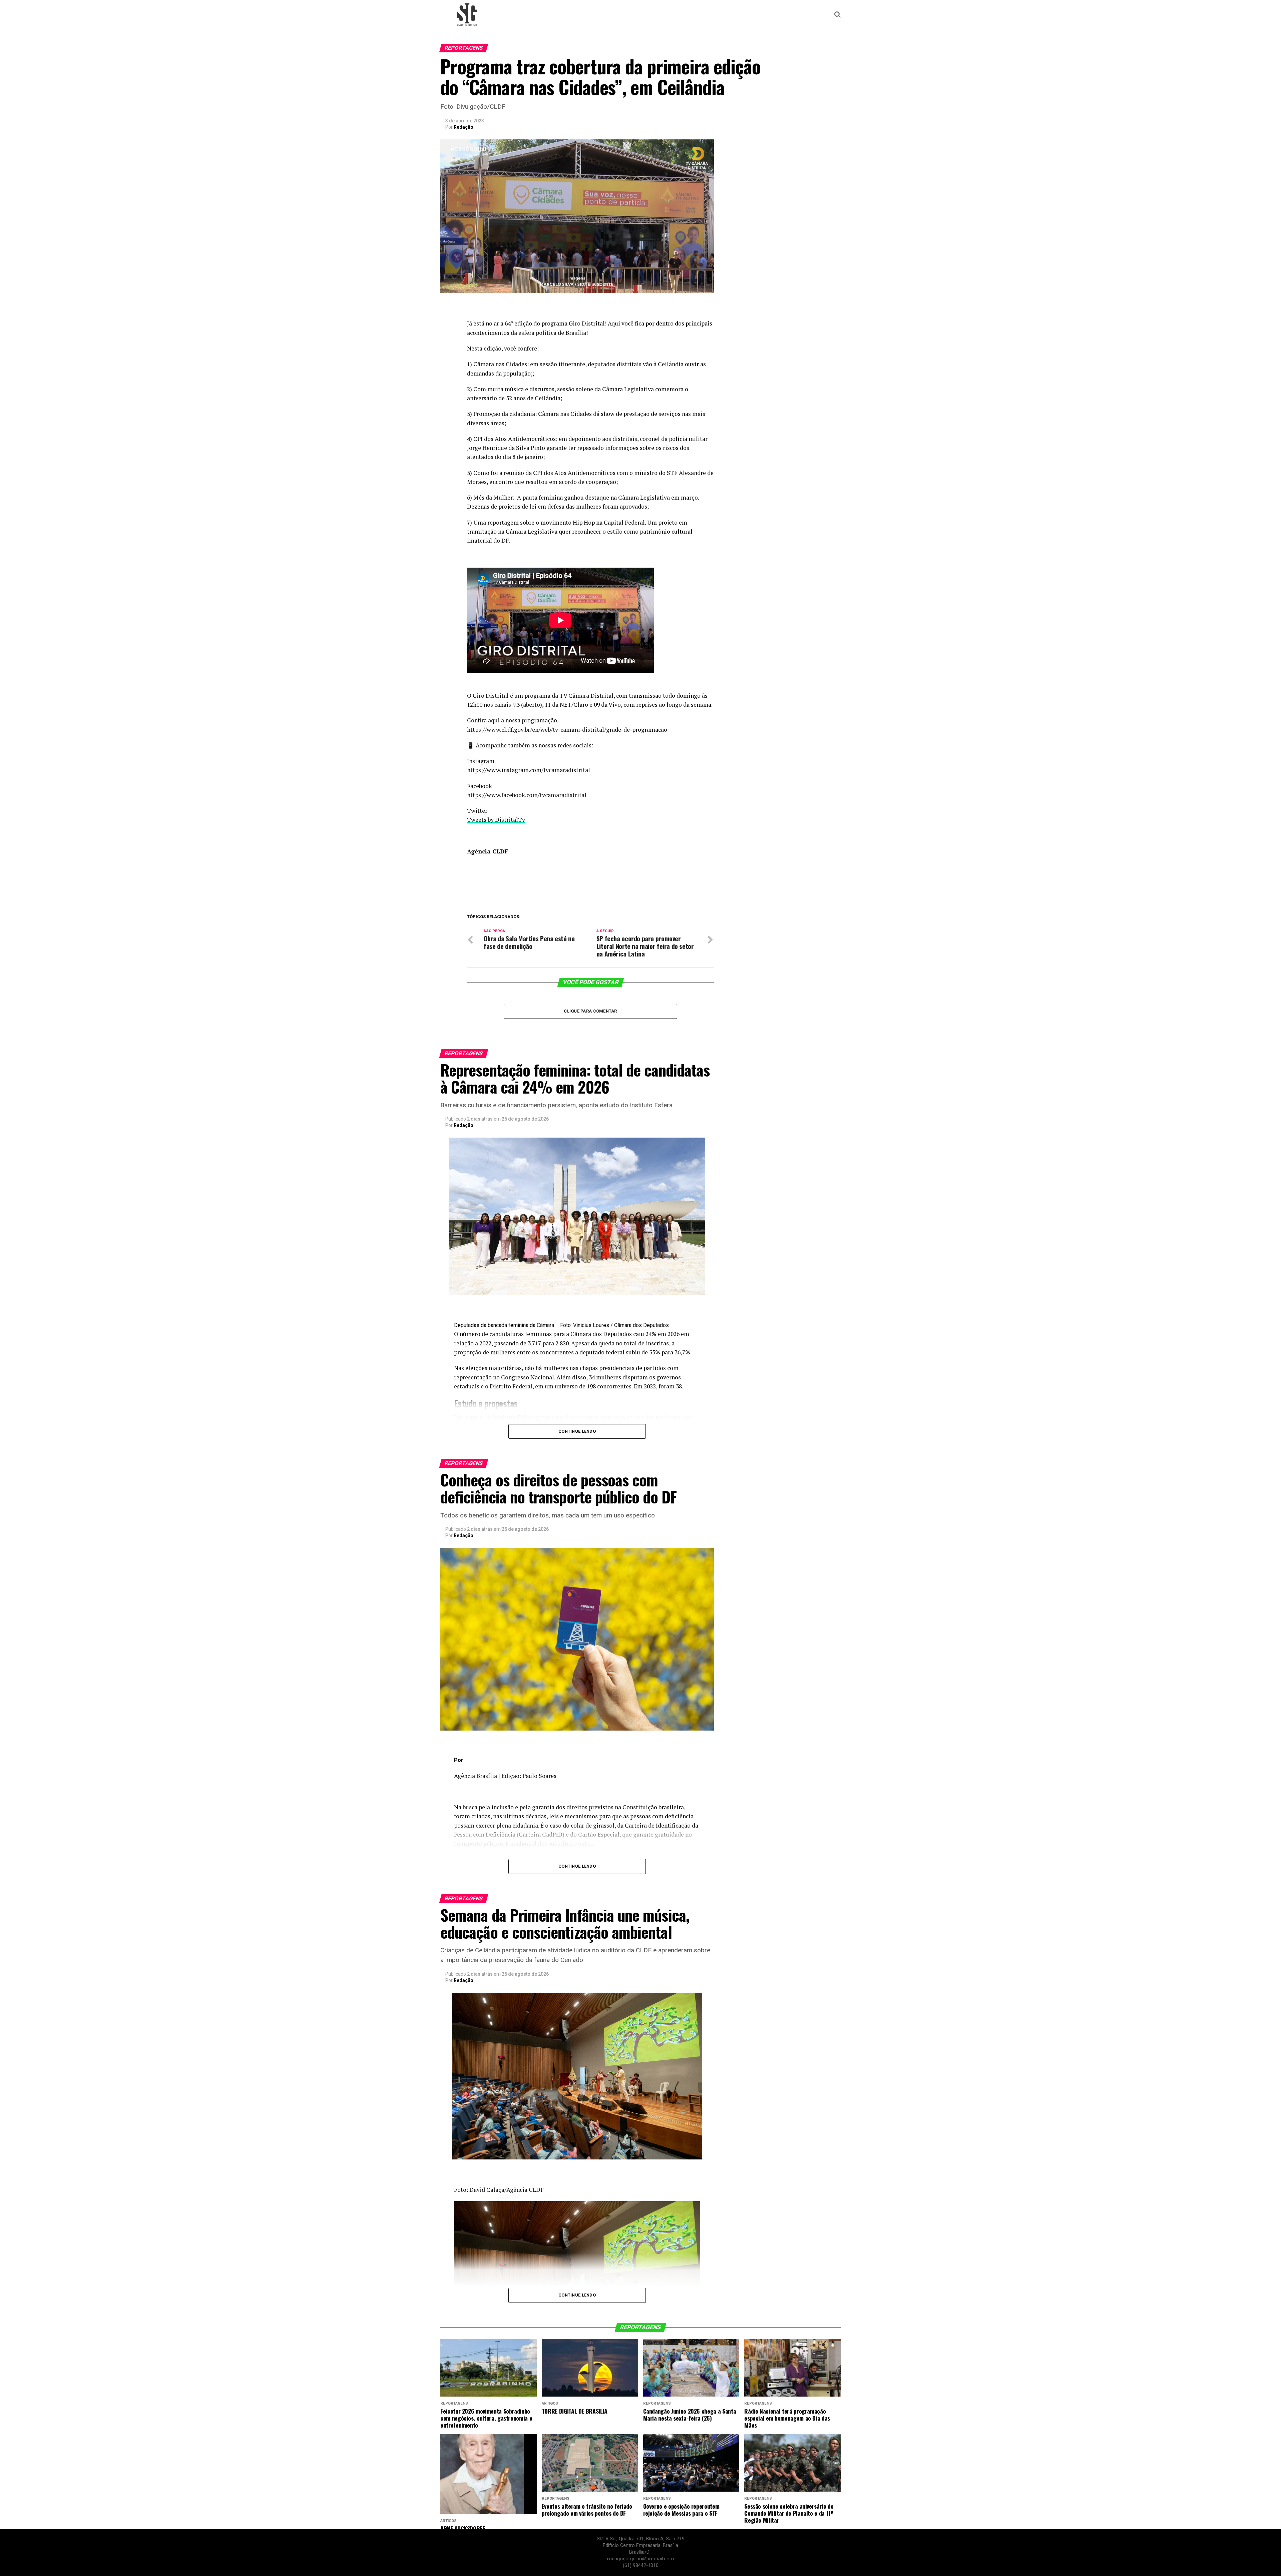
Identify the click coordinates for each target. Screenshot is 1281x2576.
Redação (464, 127)
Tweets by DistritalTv (496, 820)
